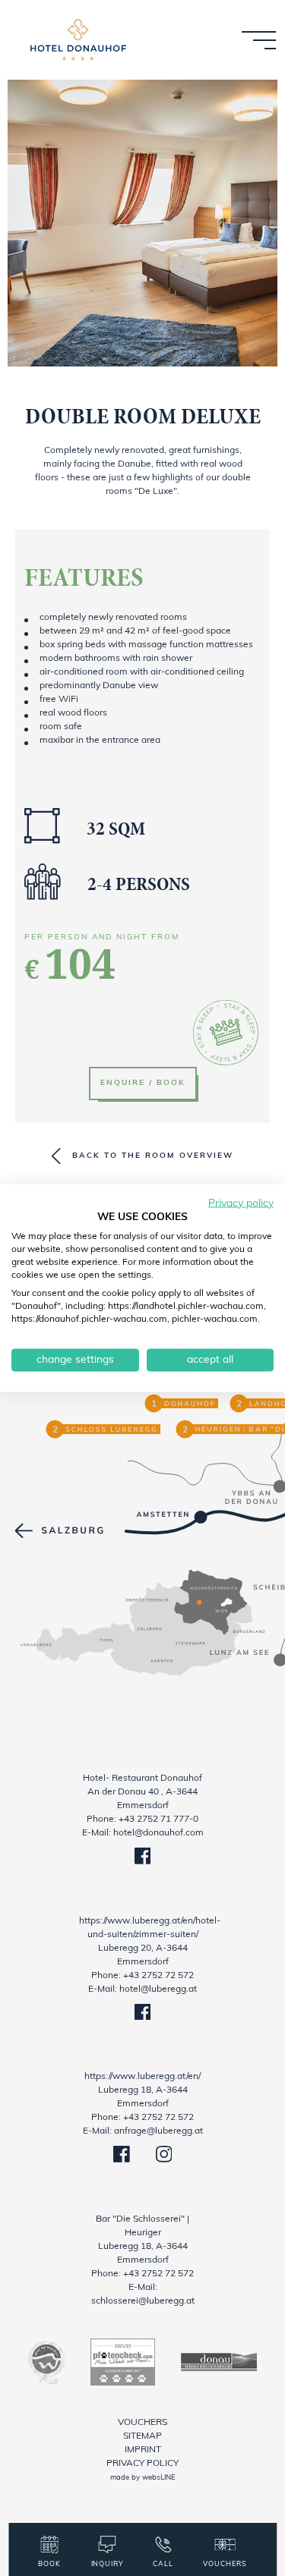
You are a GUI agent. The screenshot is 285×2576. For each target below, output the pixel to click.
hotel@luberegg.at (158, 1989)
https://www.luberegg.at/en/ (142, 2077)
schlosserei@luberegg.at (143, 2301)
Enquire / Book (143, 1083)
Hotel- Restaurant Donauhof (142, 1779)
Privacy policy (142, 2464)
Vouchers (142, 2423)
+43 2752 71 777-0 (158, 1820)
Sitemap (142, 2436)
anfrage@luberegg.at (158, 2131)
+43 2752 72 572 (158, 1976)
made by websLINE (143, 2478)
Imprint (143, 2450)
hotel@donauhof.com (158, 1833)
